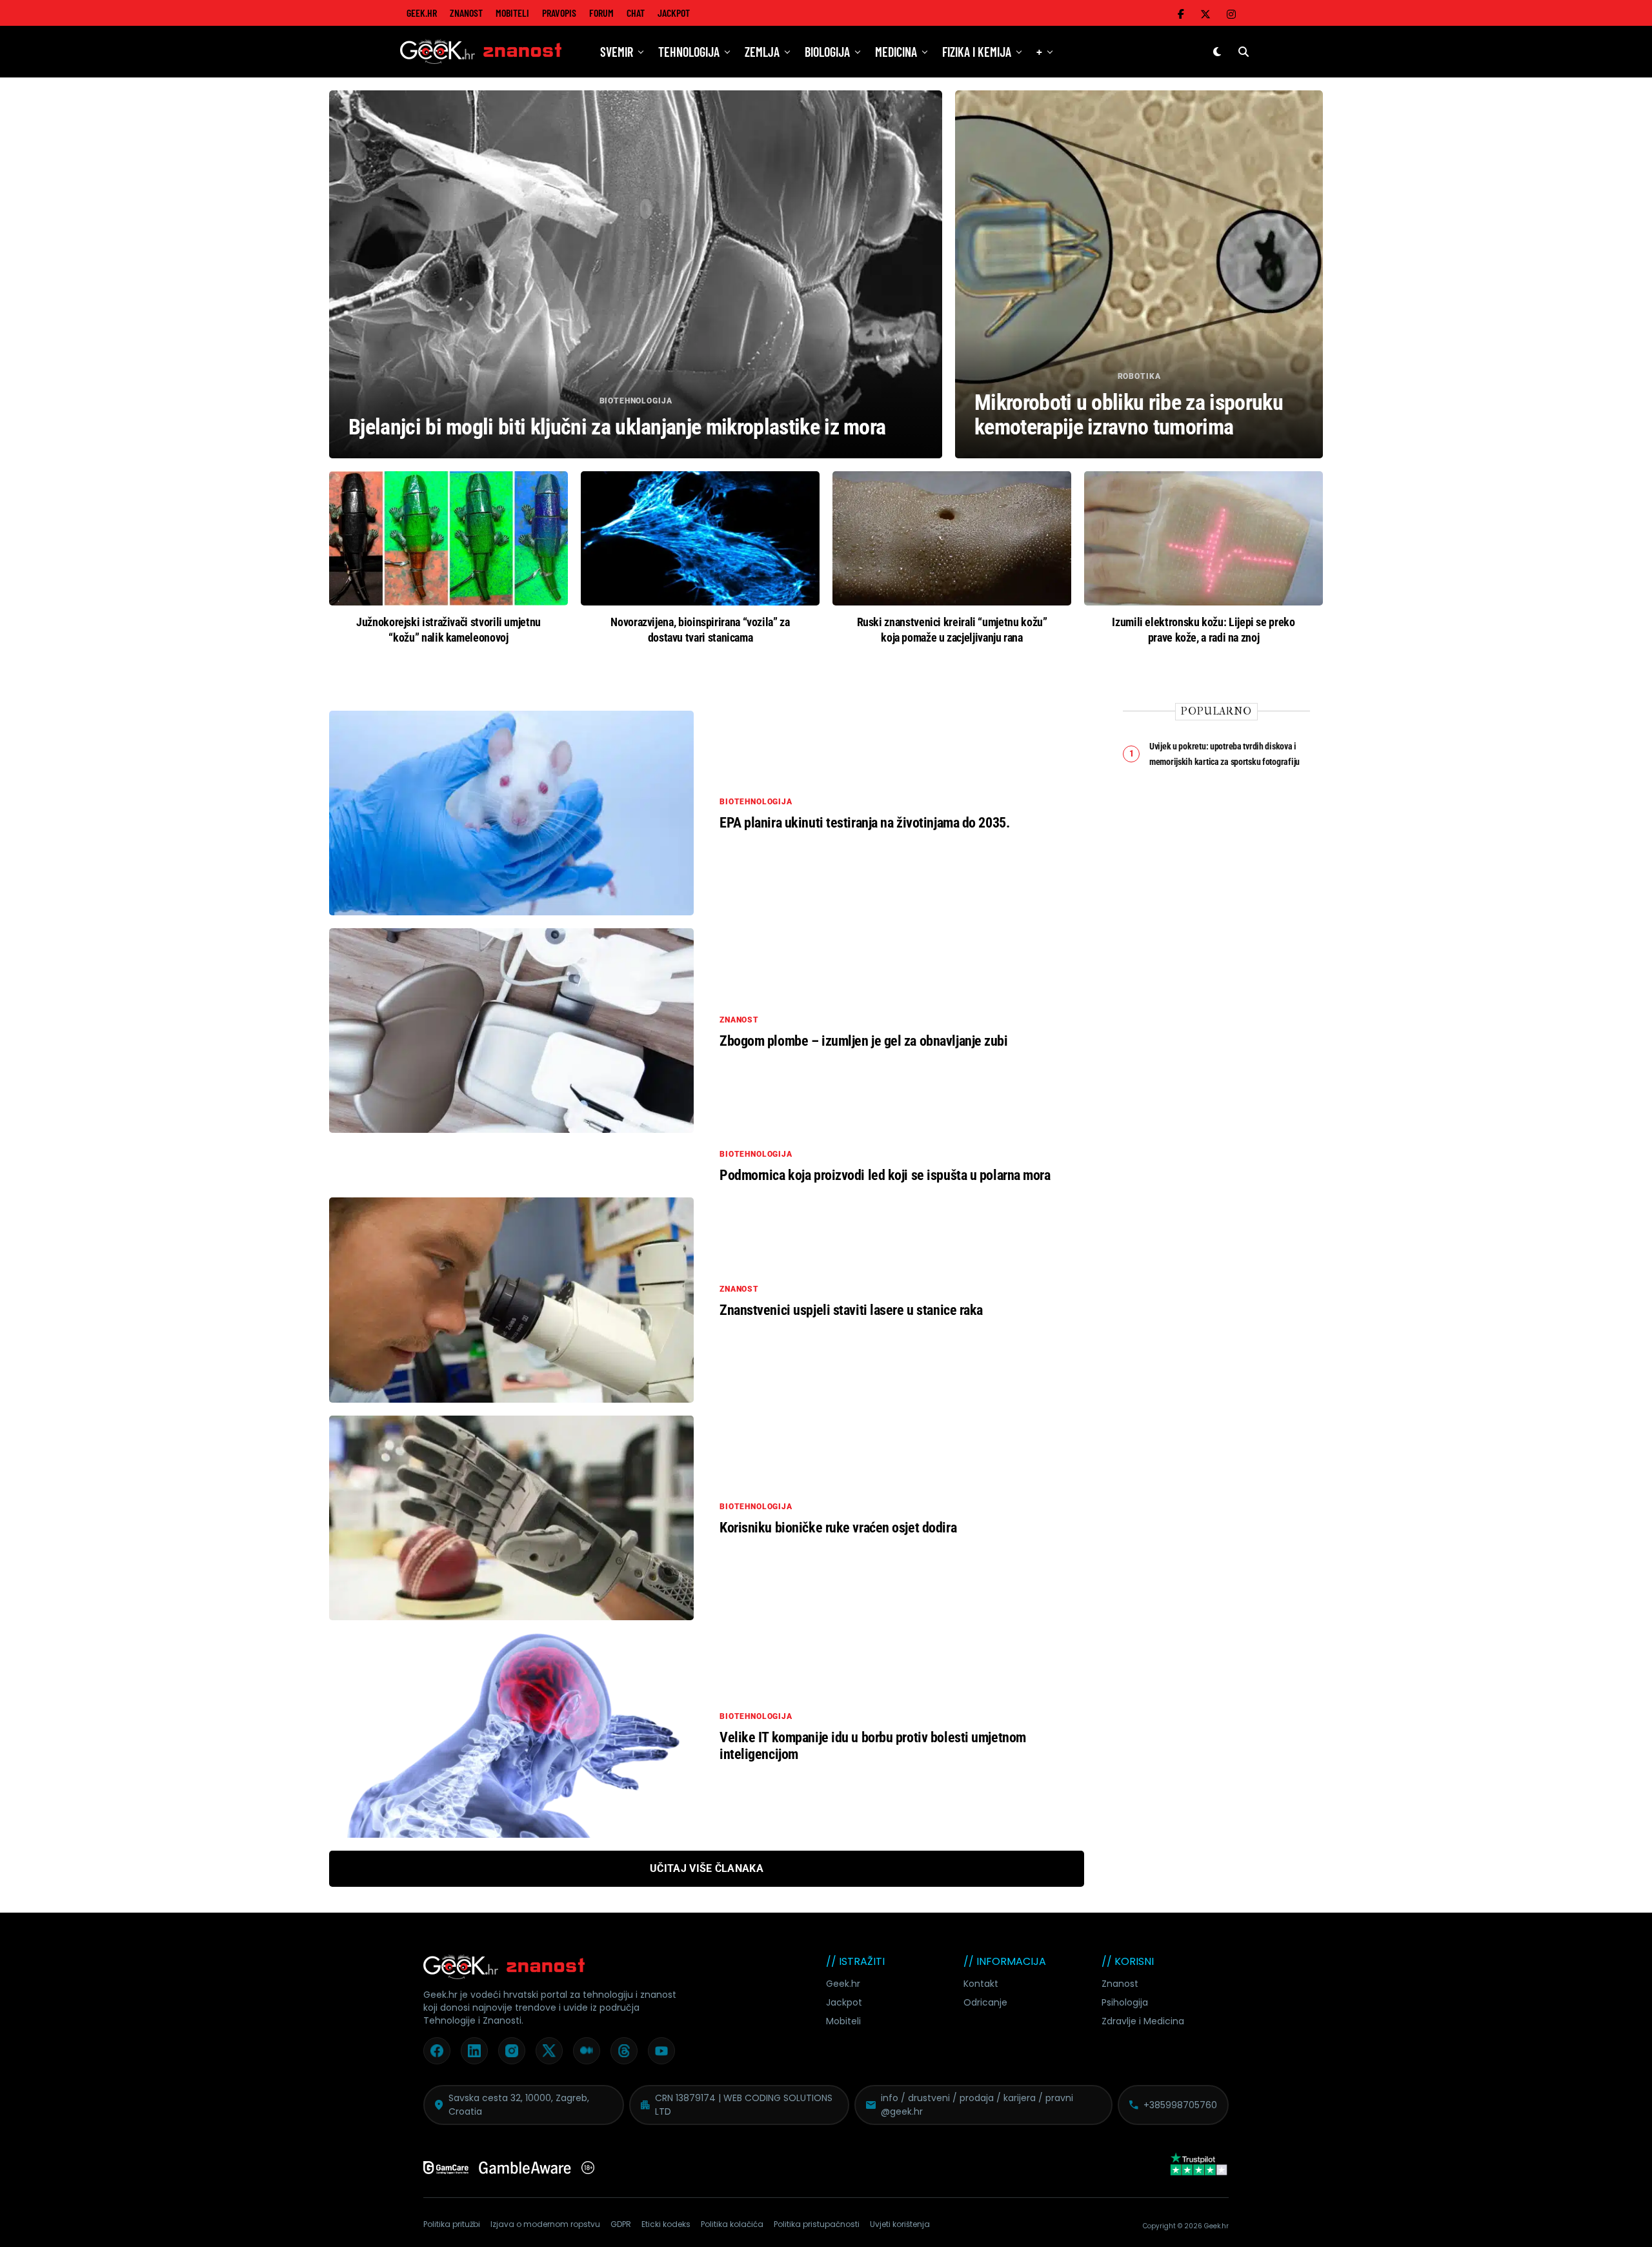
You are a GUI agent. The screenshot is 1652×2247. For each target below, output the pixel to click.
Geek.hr (843, 1984)
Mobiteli (512, 13)
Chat (636, 13)
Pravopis (559, 13)
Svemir (617, 52)
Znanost (466, 13)
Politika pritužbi (452, 2224)
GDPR (621, 2224)
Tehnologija (689, 52)
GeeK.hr (422, 13)
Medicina (896, 52)
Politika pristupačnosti (817, 2224)
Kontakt (981, 1984)
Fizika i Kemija (977, 52)
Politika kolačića (732, 2224)
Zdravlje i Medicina (1143, 2021)
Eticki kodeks (666, 2224)
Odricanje (985, 2002)
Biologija (827, 52)
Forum (601, 13)
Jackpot (674, 13)
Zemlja (762, 52)
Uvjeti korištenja (900, 2224)
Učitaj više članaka (707, 1868)
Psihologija (1125, 2002)
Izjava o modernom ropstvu (545, 2224)
